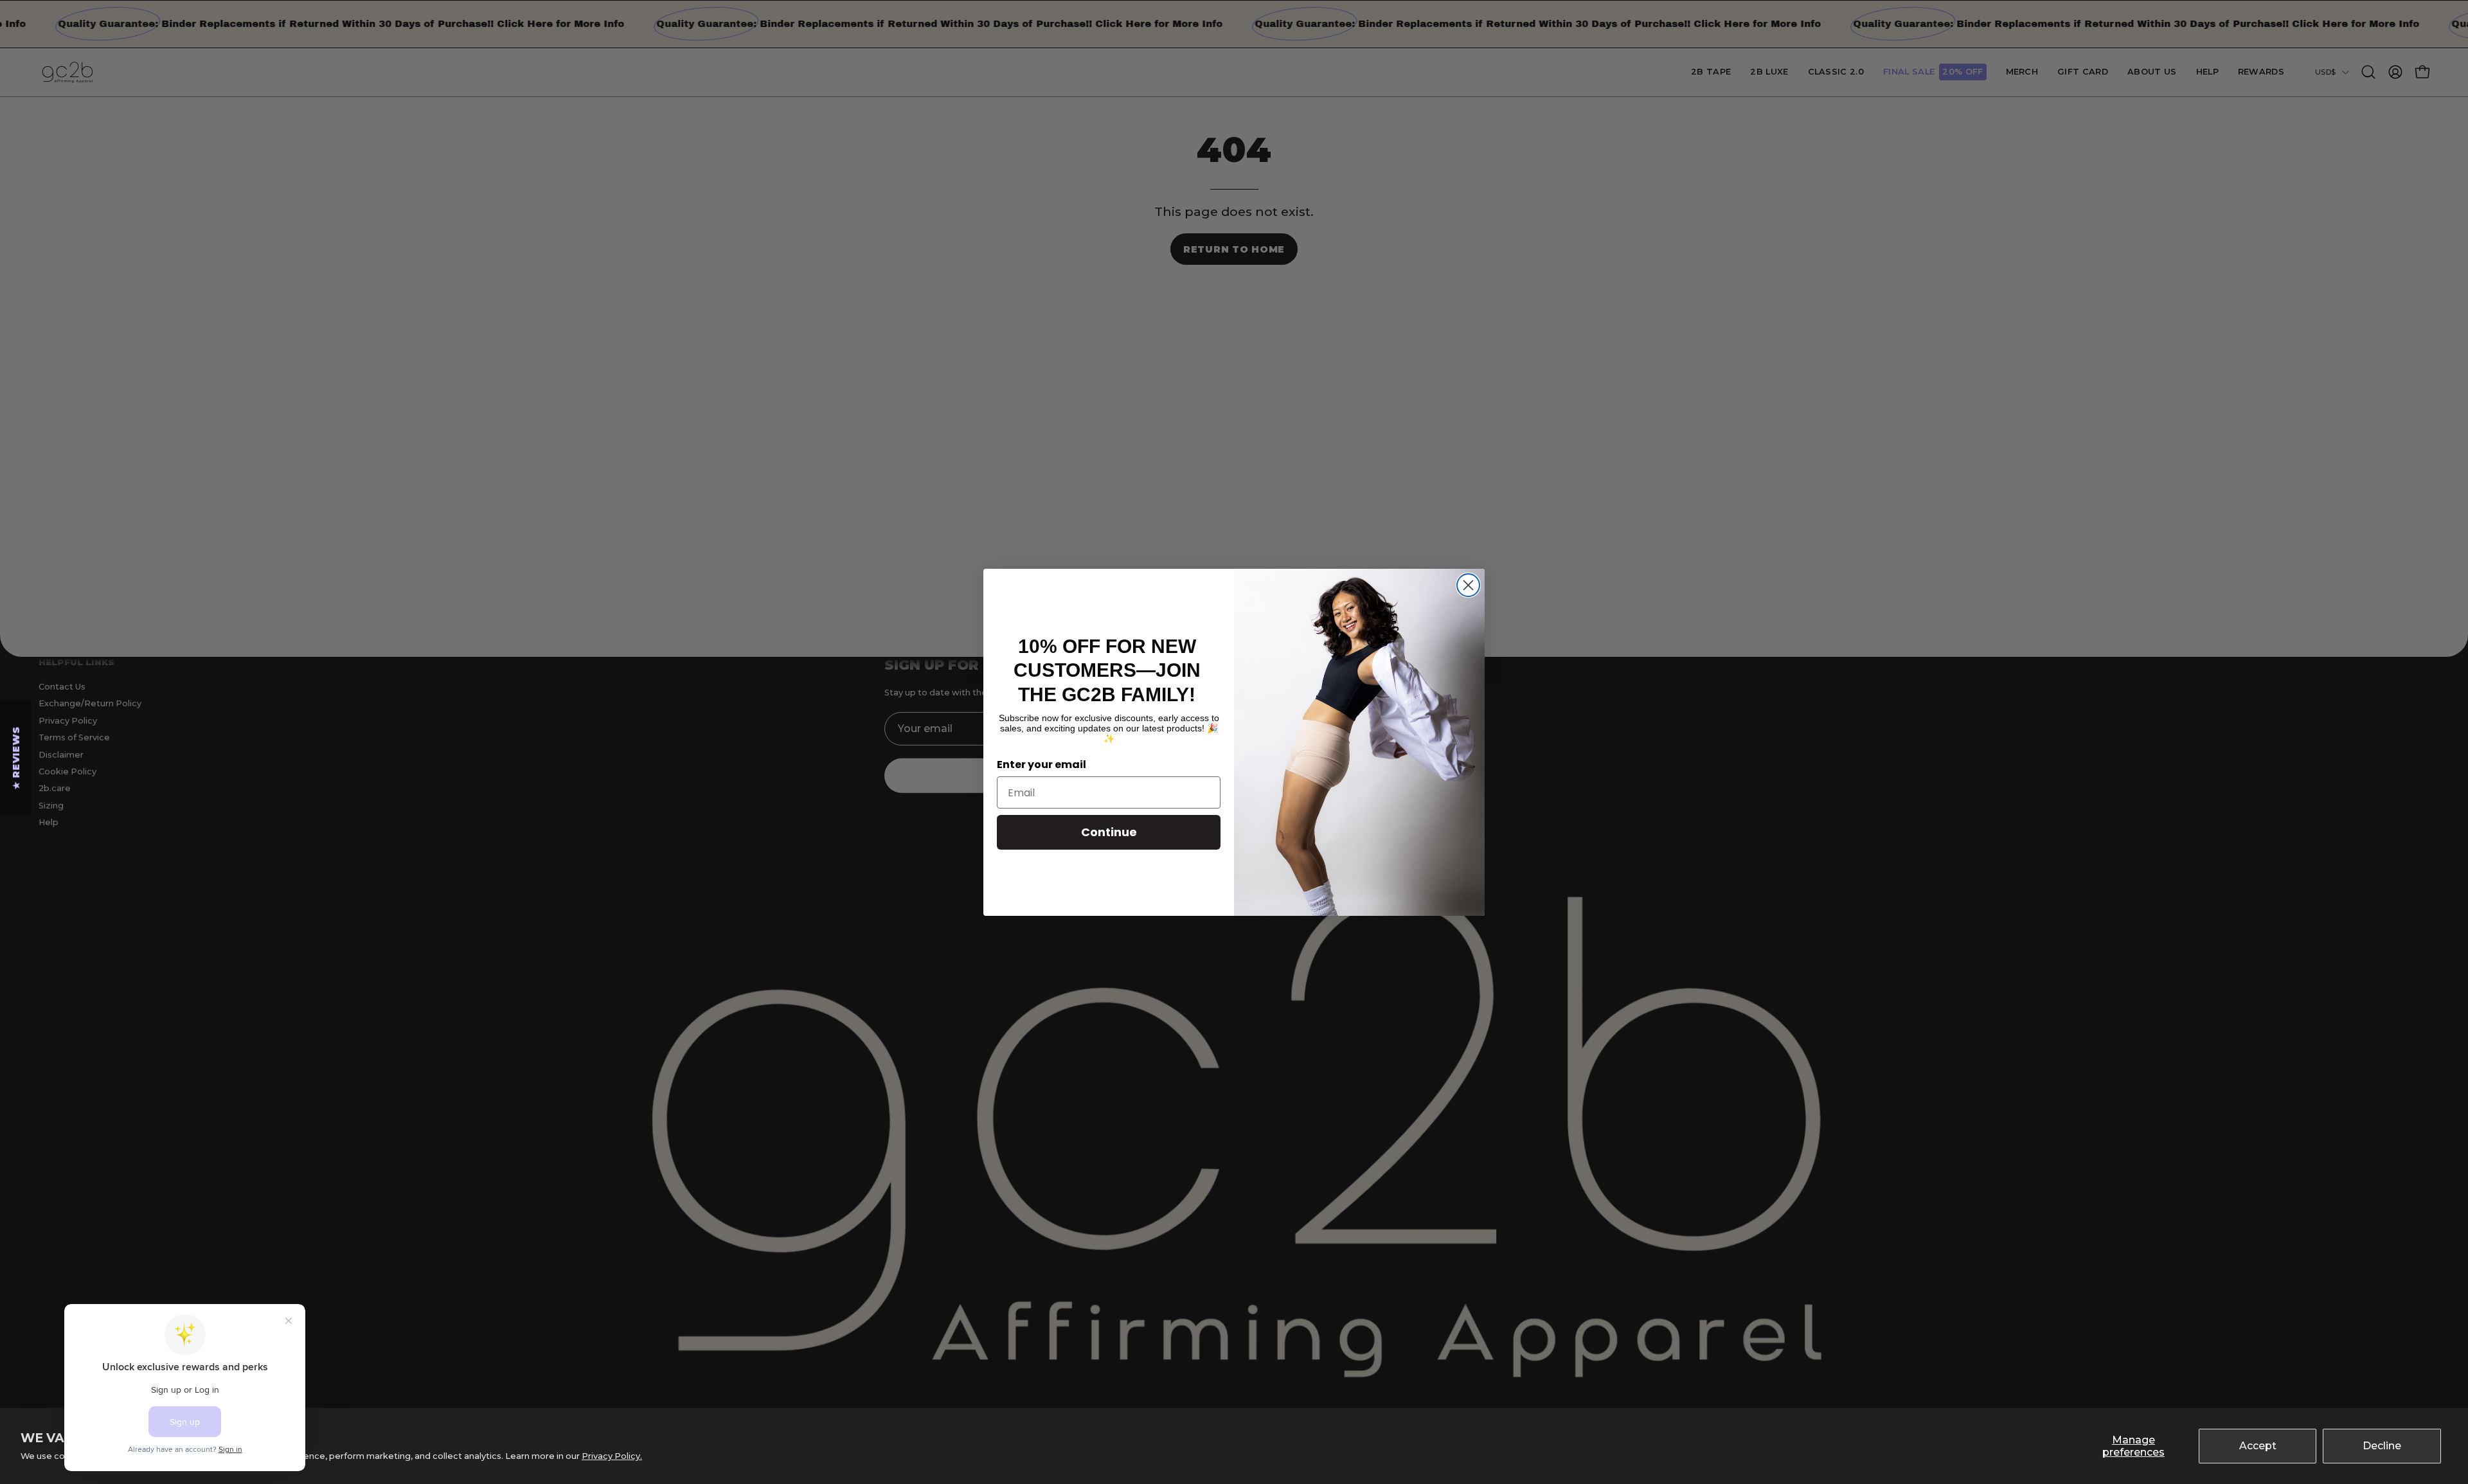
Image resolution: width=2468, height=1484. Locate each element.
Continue (1109, 832)
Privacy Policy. (612, 1456)
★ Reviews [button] (16, 758)
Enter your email (1042, 764)
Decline (2382, 1446)
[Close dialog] (1468, 585)
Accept (2258, 1446)
